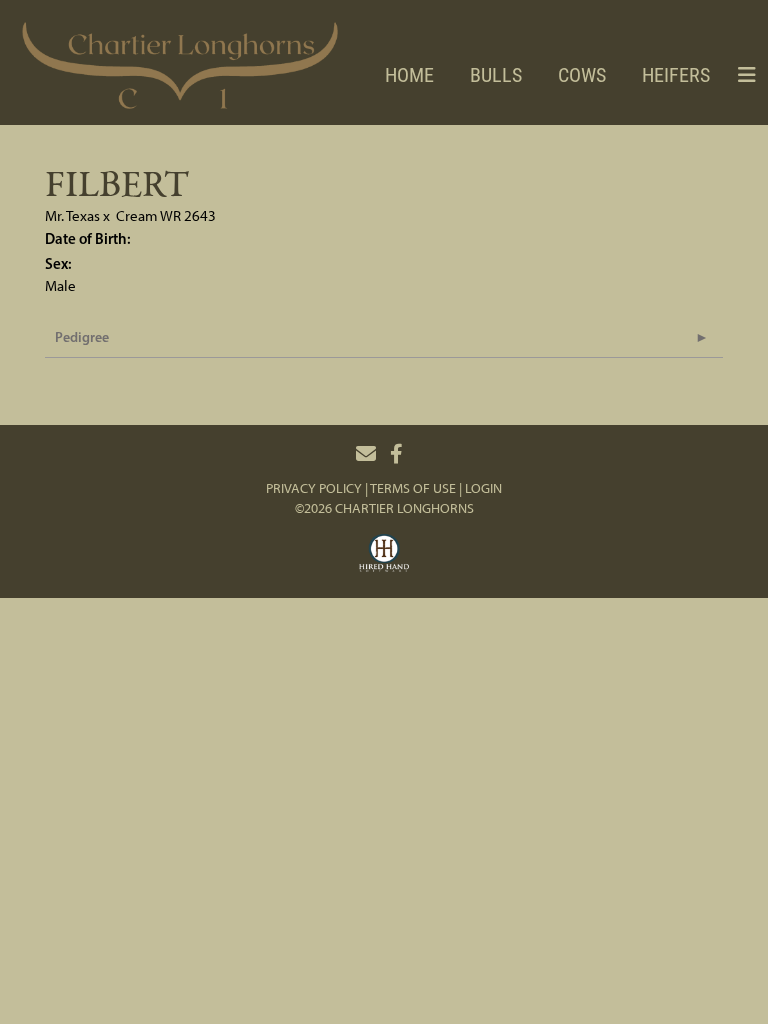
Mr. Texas (72, 216)
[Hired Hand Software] (384, 556)
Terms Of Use (413, 488)
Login (483, 488)
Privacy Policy (314, 488)
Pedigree (82, 337)
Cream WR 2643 (166, 216)
